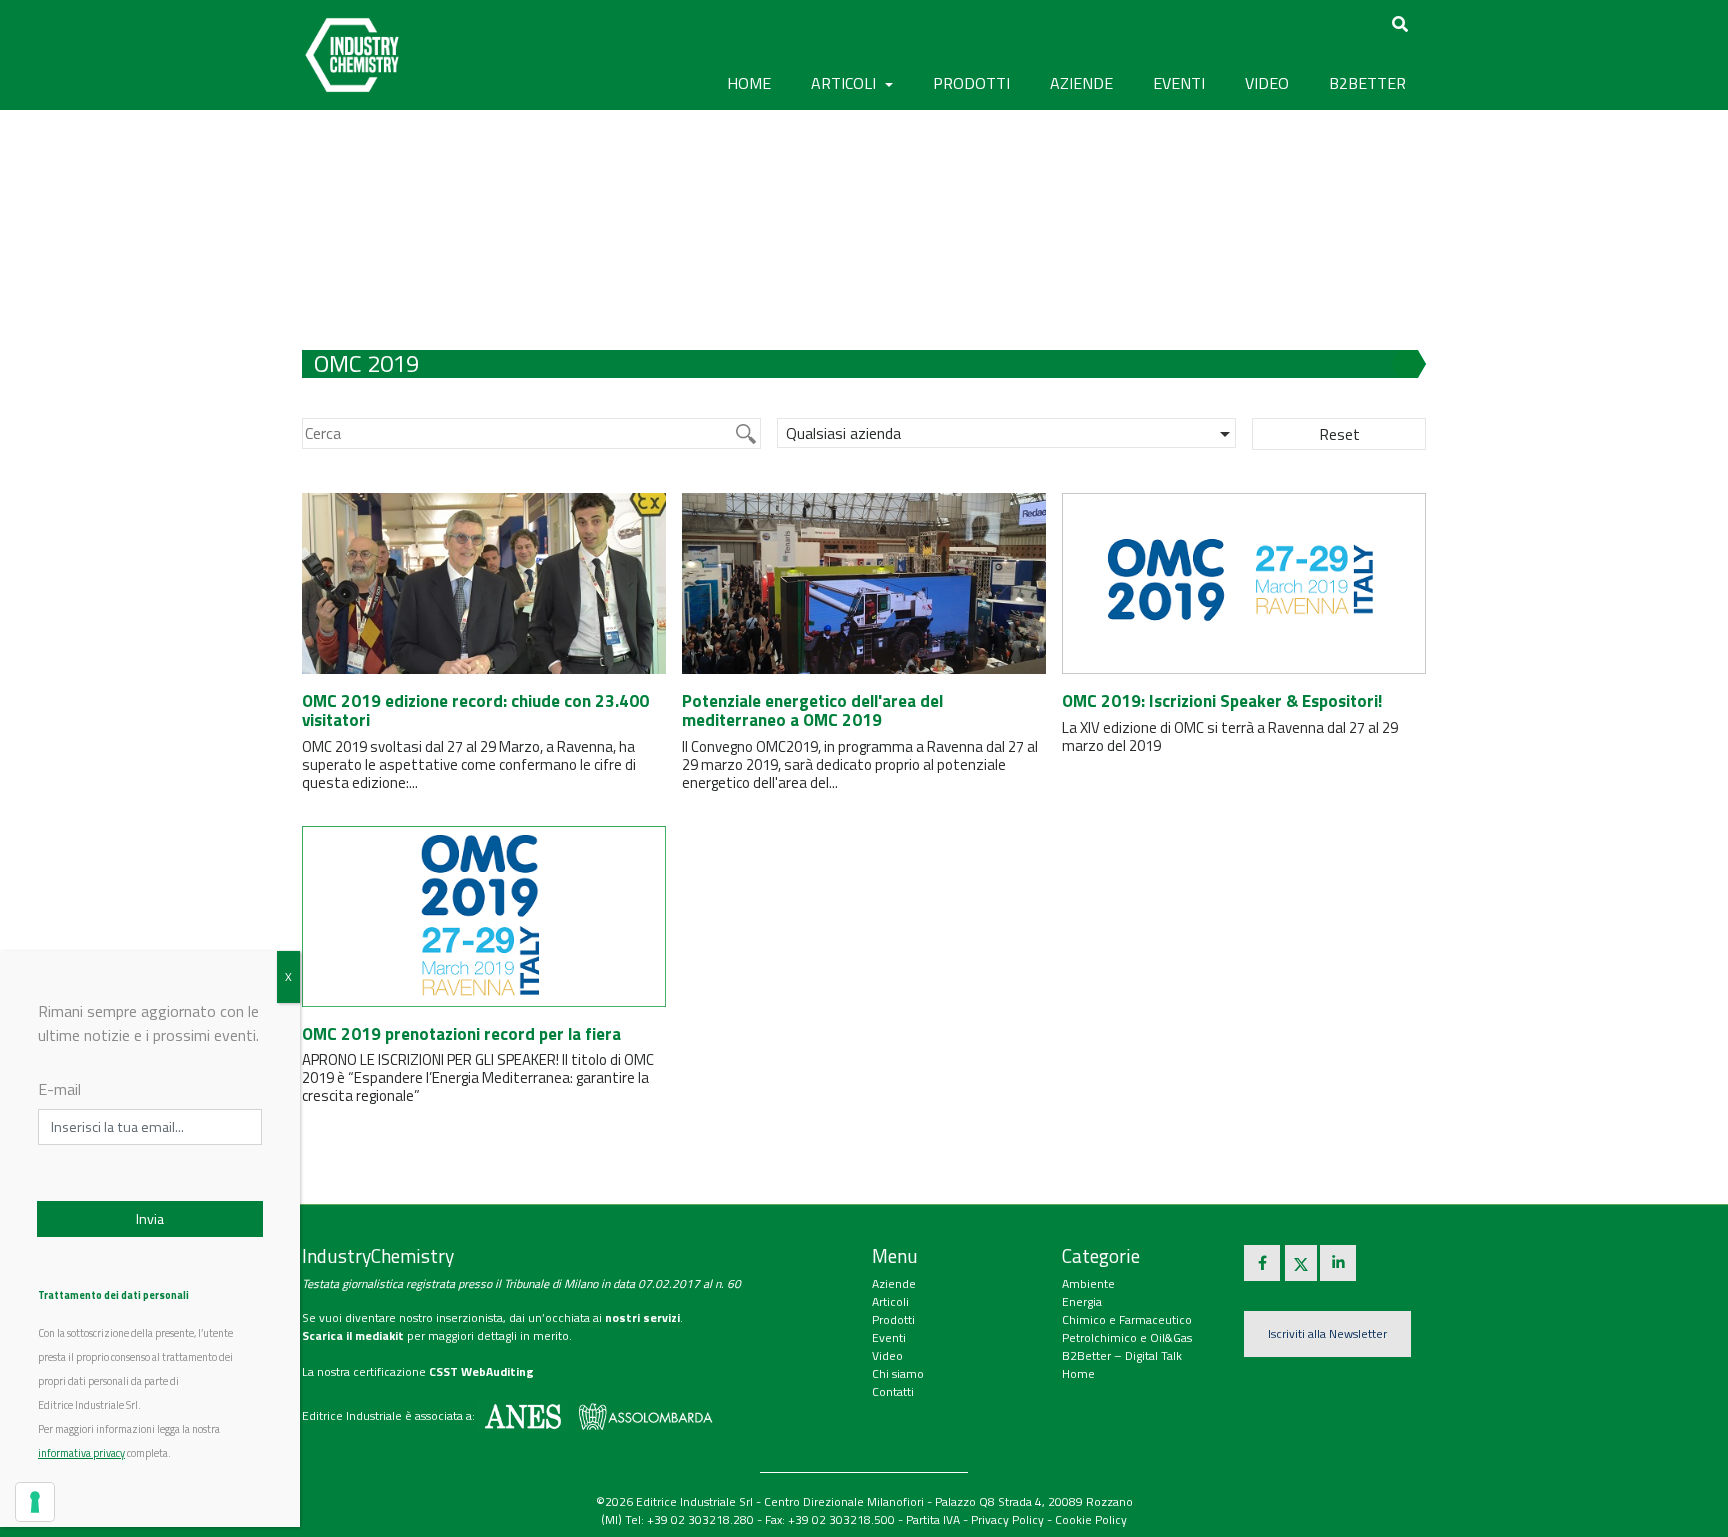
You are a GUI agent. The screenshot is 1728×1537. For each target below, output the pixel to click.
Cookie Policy (1091, 1519)
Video (887, 1355)
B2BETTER (1367, 83)
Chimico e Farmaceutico (1127, 1319)
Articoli (890, 1301)
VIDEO (1267, 83)
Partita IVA (933, 1519)
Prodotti (893, 1319)
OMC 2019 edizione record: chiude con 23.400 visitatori (475, 710)
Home (749, 83)
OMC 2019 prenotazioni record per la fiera (461, 1034)
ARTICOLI (845, 83)
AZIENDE (1081, 83)
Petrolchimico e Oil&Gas (1127, 1337)
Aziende (894, 1283)
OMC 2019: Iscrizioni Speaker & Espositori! (1222, 701)
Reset (1339, 434)
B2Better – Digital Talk (1122, 1355)
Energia (1082, 1301)
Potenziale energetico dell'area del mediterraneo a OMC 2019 (812, 710)
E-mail (59, 1089)
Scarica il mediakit (353, 1335)
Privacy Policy (1007, 1519)
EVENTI (1179, 83)
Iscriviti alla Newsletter (1327, 1333)
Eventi (889, 1337)
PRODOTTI (971, 83)
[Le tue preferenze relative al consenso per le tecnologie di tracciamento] (35, 1502)
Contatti (893, 1391)
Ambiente (1088, 1283)
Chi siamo (898, 1373)
